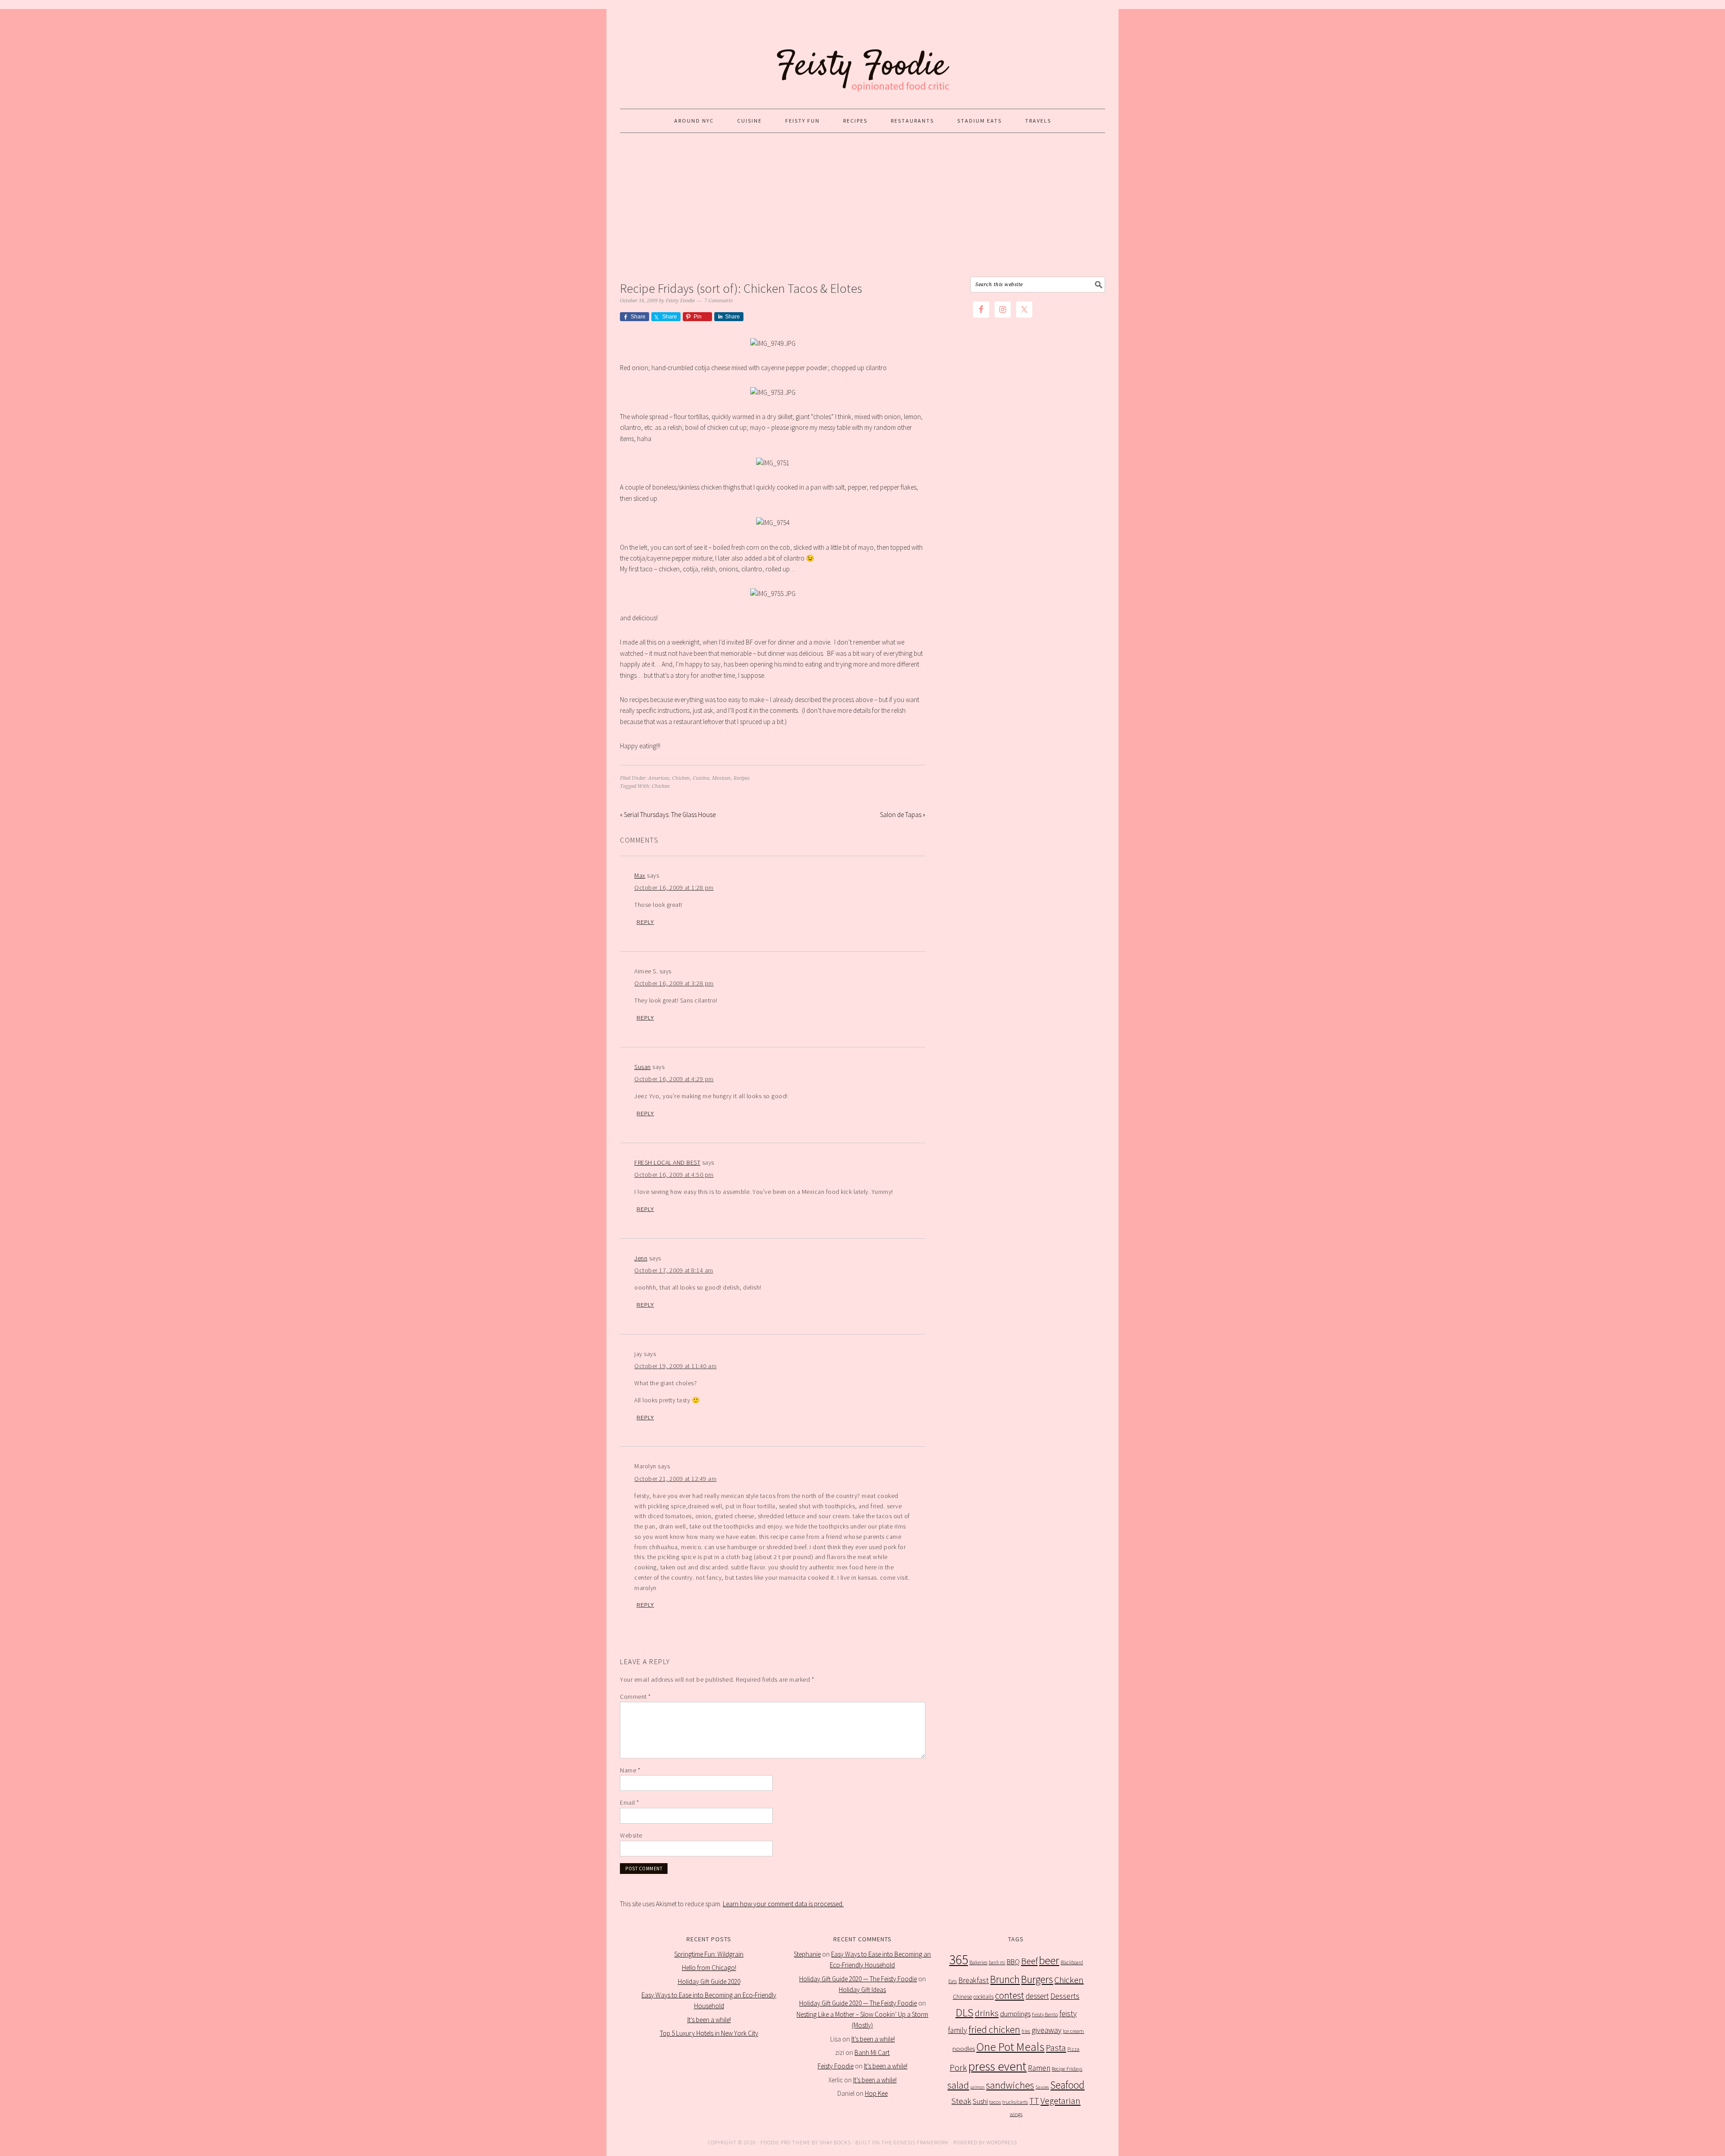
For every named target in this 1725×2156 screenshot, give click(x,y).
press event (997, 2066)
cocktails (984, 1997)
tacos (995, 2102)
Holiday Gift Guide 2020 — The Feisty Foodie (858, 1979)
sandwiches (1010, 2085)
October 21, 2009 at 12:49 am (675, 1479)
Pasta (1056, 2048)
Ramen (1039, 2068)
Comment (635, 1697)
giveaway (1046, 2030)
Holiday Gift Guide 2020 (709, 1981)
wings (1016, 2114)
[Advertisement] (862, 205)
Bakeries (978, 1962)
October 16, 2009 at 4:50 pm (674, 1175)
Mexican (721, 778)
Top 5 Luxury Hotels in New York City (709, 2033)
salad (958, 2085)
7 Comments (719, 301)
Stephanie (807, 1954)
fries (1026, 2031)
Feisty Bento (1045, 2014)
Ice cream (1073, 2031)
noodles (964, 2048)
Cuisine (701, 778)
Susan (643, 1067)
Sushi (980, 2101)
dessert (1037, 1996)
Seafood (1067, 2085)
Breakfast (973, 1980)
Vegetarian (1060, 2101)
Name (630, 1770)
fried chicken (994, 2030)
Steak (961, 2101)
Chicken (681, 778)
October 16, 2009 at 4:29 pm (674, 1079)
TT (1034, 2101)
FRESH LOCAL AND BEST (667, 1162)
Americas (659, 778)
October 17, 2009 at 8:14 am (674, 1270)
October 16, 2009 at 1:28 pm (674, 888)
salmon (977, 2087)
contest (1010, 1995)
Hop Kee (876, 2093)
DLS (964, 2012)
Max (640, 875)
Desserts (1065, 1996)
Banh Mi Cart (872, 2052)
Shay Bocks (835, 2142)
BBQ (1013, 1962)
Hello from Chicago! (709, 1968)
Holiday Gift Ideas (862, 1990)
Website (631, 1835)
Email (630, 1803)
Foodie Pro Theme (785, 2142)
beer (1049, 1960)
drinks (987, 2013)
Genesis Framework (921, 2142)
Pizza (1073, 2049)
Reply (645, 922)
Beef (1029, 1961)
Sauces (1042, 2087)
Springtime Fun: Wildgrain (709, 1954)
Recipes (742, 778)
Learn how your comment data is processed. (783, 1904)
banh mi (997, 1962)
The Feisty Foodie (862, 55)
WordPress (1002, 2142)
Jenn (641, 1258)
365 (959, 1959)
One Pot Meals (1010, 2047)
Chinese (962, 1997)
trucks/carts (1015, 2102)
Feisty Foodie (836, 2066)
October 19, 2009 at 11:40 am (675, 1366)
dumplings (1015, 2014)
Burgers (1037, 1979)
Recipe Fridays (1067, 2069)
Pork (958, 2068)
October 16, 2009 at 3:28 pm (674, 983)
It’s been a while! (709, 2020)
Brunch (1005, 1979)
